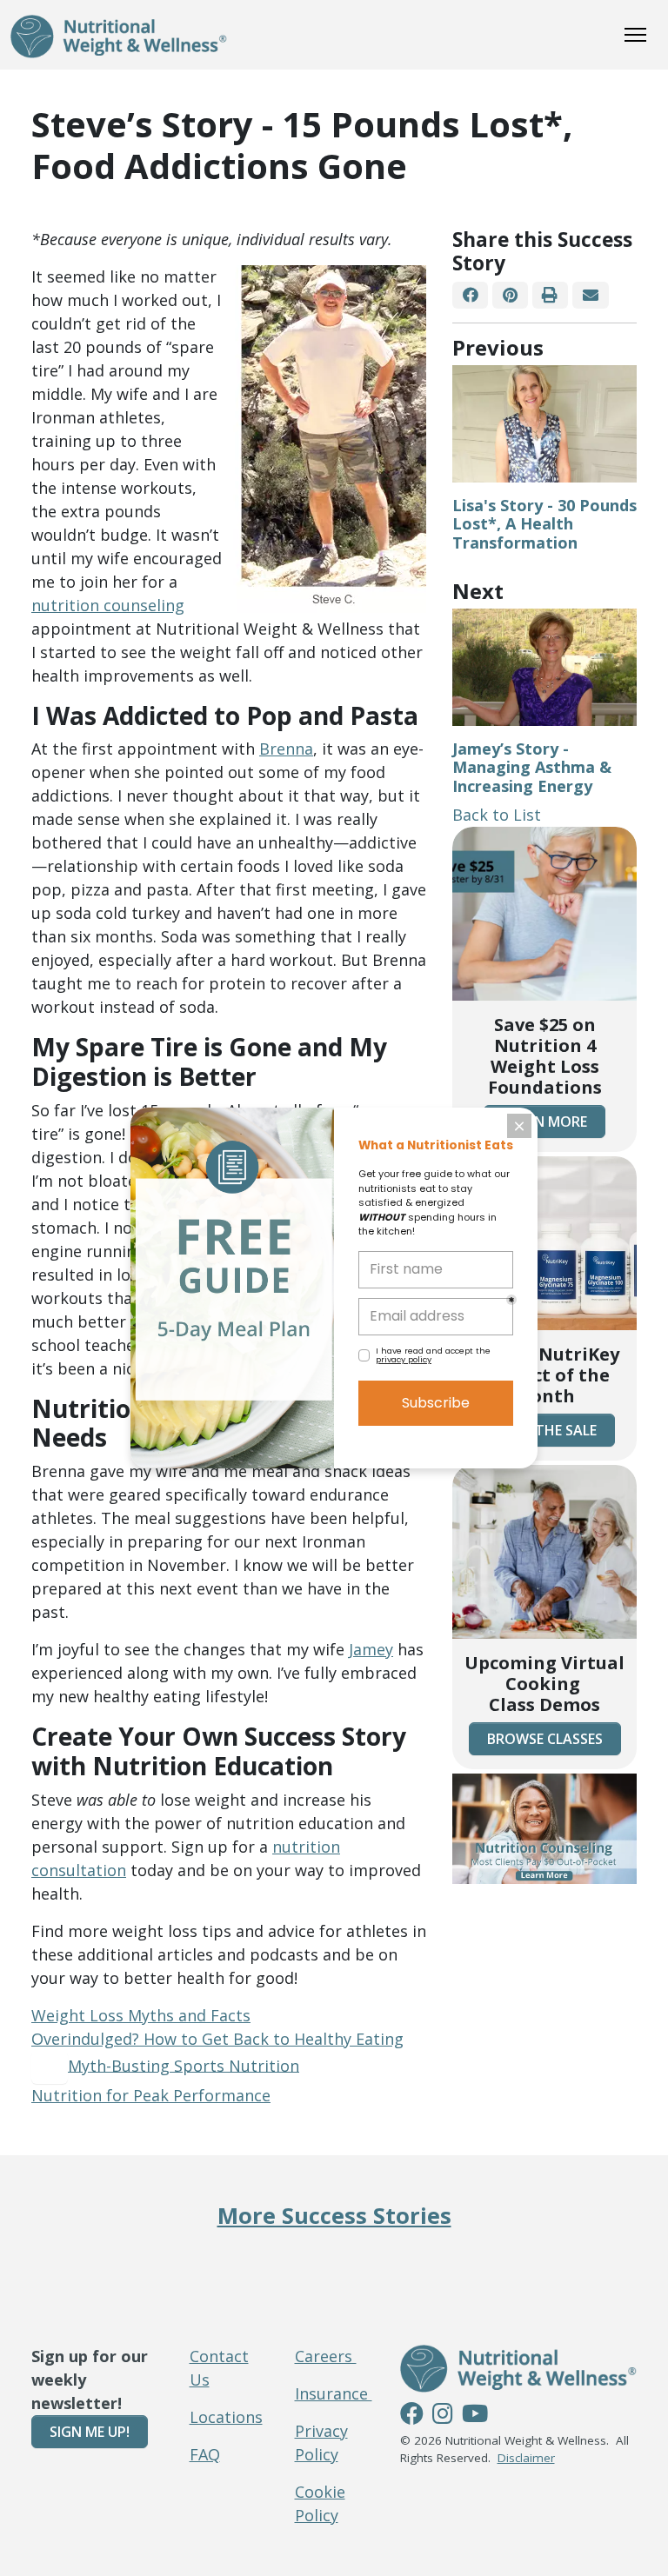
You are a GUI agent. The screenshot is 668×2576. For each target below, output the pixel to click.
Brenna (286, 749)
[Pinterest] (510, 295)
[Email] (590, 295)
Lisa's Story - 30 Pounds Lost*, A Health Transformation (544, 524)
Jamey (371, 1649)
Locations (226, 2417)
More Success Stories (334, 2215)
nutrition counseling (108, 605)
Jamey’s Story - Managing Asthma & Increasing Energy (532, 767)
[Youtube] (475, 2416)
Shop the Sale (545, 1430)
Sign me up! (90, 2432)
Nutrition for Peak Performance (151, 2095)
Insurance (334, 2393)
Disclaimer (526, 2458)
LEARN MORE (544, 1122)
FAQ (205, 2454)
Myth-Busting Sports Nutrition (184, 2065)
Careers (326, 2356)
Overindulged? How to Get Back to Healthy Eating (217, 2039)
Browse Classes (545, 1739)
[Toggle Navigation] (635, 35)
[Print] (550, 295)
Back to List (497, 815)
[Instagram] (443, 2416)
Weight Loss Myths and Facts (141, 2015)
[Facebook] (470, 295)
